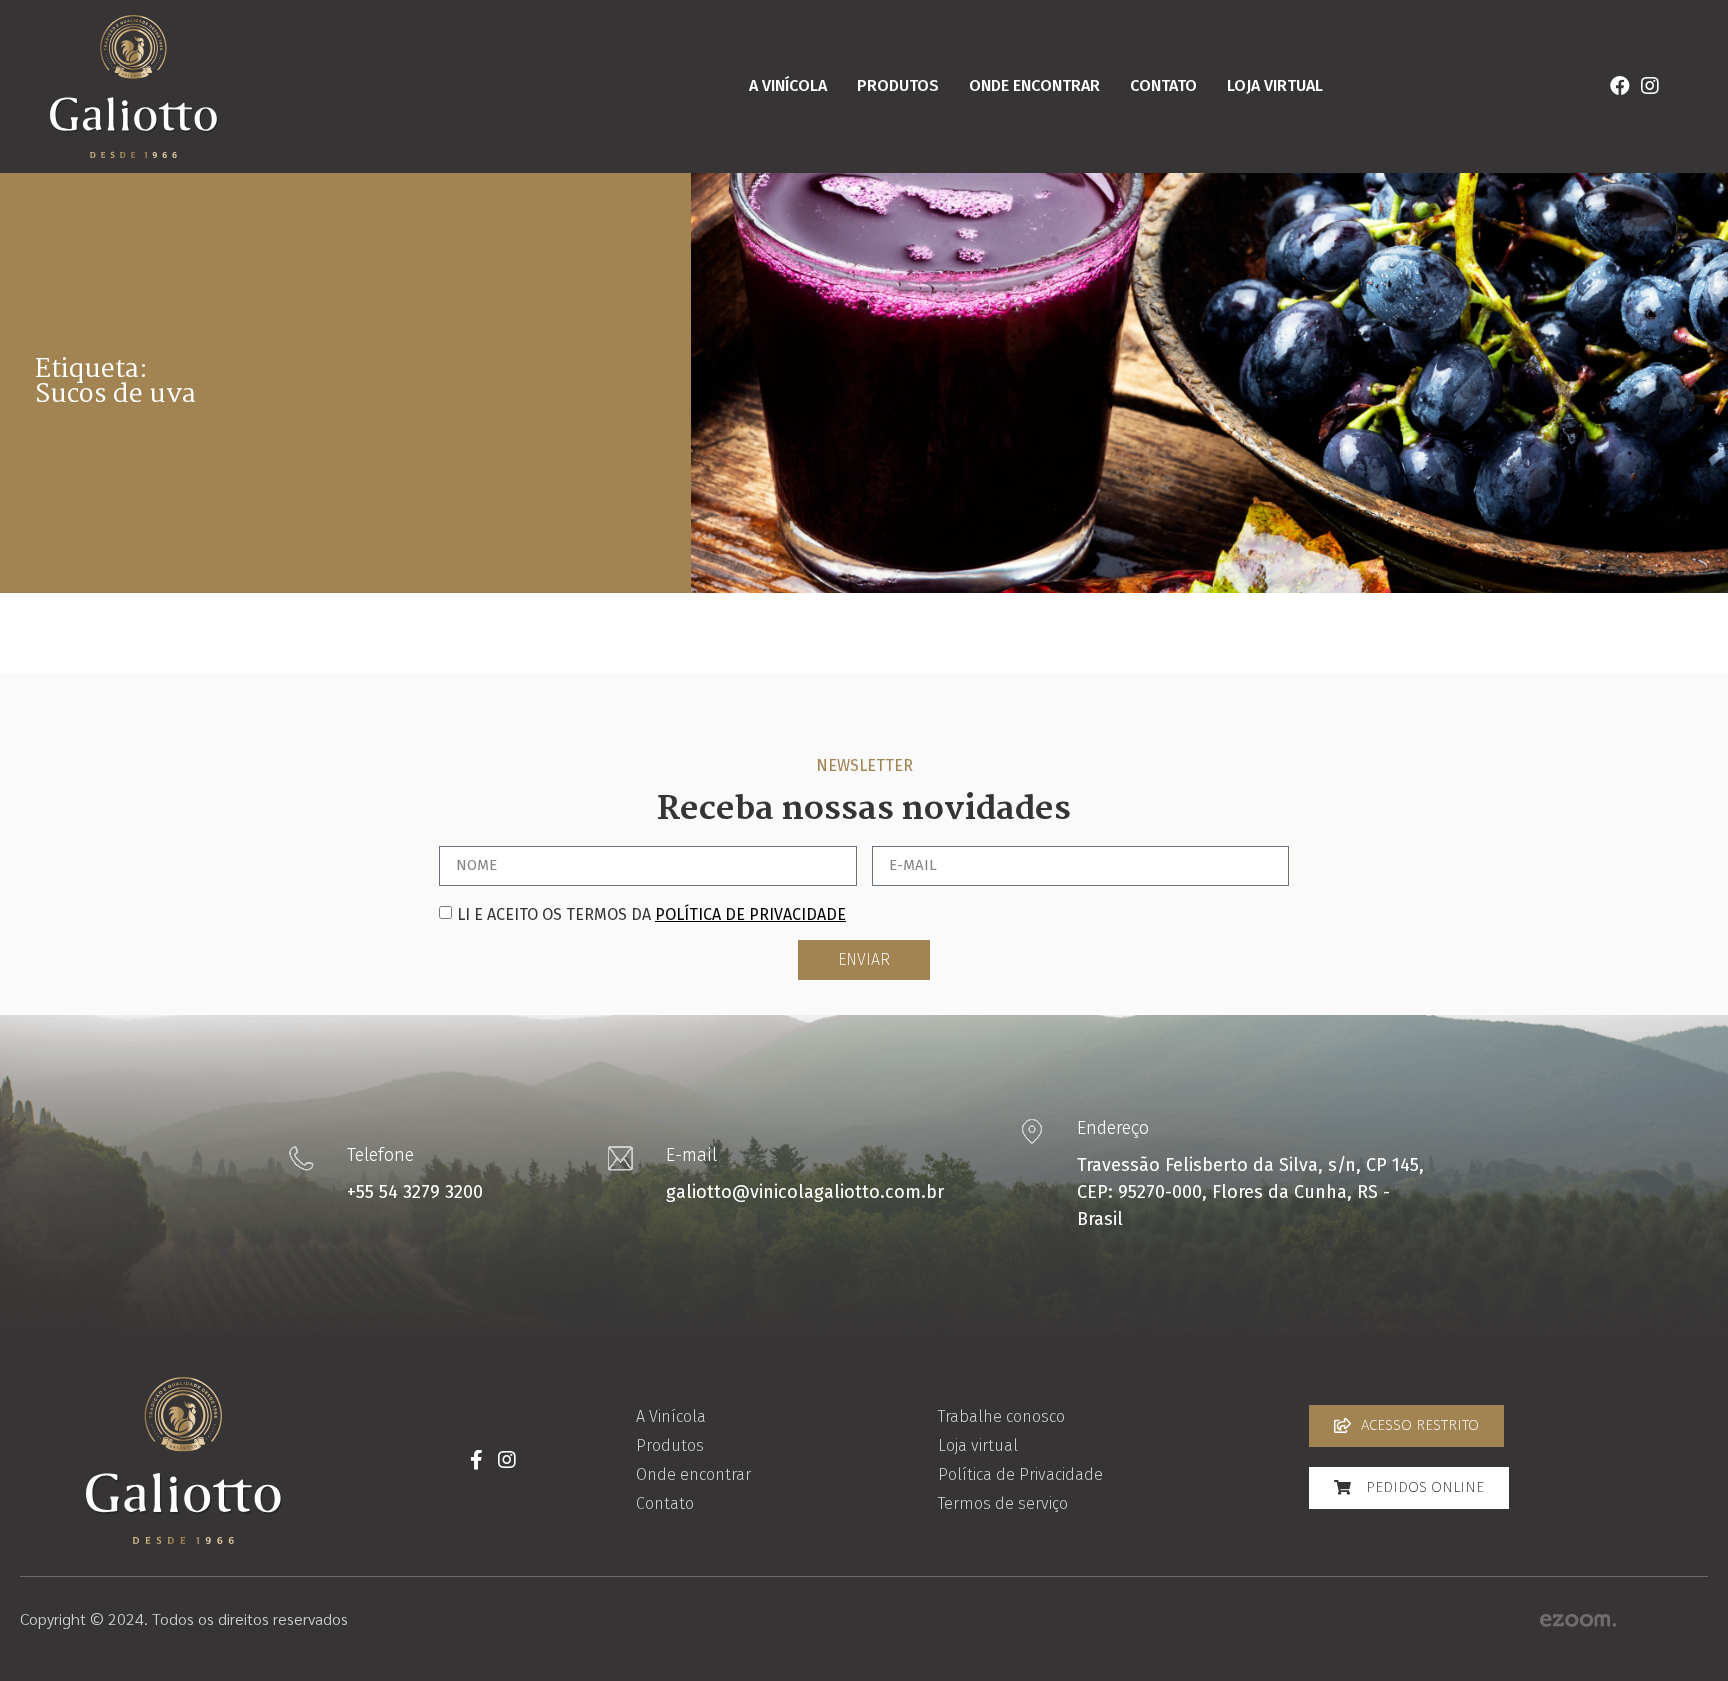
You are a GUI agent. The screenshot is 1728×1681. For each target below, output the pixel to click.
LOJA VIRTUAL (1275, 85)
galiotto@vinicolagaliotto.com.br (805, 1192)
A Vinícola (788, 85)
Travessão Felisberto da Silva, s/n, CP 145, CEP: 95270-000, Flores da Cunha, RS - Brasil (1250, 1192)
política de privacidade (750, 914)
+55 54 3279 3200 (415, 1192)
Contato (1163, 85)
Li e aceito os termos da (651, 914)
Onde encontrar (1034, 85)
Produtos (898, 85)
